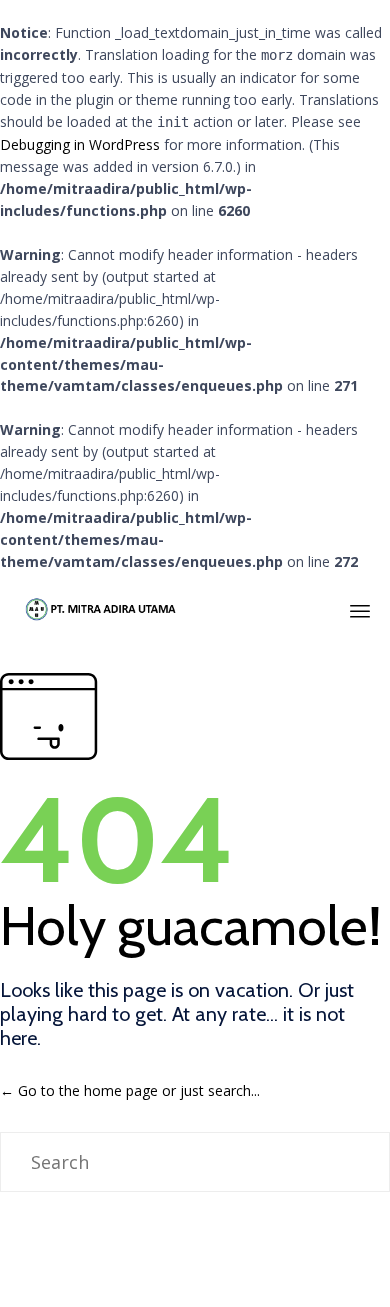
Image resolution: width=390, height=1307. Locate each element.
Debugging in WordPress (80, 144)
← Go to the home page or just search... (130, 1090)
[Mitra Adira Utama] (99, 608)
